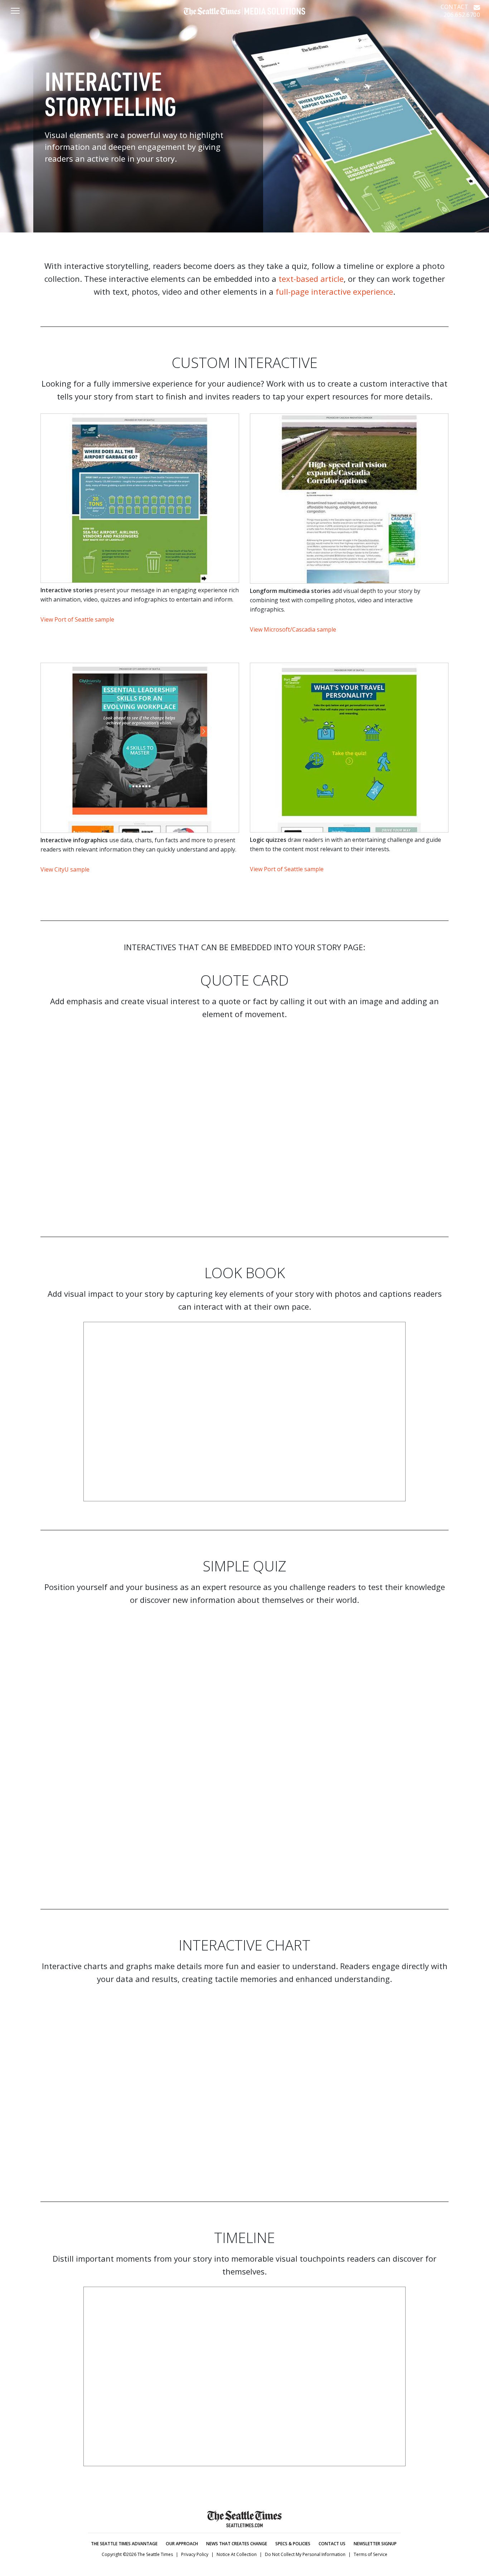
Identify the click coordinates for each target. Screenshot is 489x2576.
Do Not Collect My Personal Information (305, 2554)
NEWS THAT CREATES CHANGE (237, 2544)
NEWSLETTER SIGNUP (375, 2544)
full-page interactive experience (334, 291)
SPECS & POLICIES (293, 2544)
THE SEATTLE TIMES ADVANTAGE (124, 2544)
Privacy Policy (195, 2554)
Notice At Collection (237, 2554)
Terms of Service (371, 2554)
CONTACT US (332, 2544)
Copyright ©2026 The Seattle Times (137, 2554)
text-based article (311, 279)
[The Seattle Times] (245, 15)
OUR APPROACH (182, 2544)
